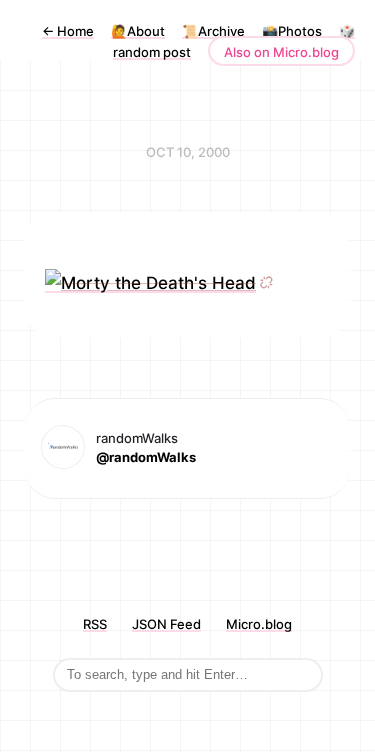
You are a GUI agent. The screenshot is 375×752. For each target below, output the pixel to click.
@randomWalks (146, 457)
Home (68, 31)
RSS (95, 624)
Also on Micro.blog (281, 52)
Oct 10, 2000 (188, 152)
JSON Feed (166, 624)
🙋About (138, 31)
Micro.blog (259, 624)
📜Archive (213, 31)
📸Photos (292, 31)
